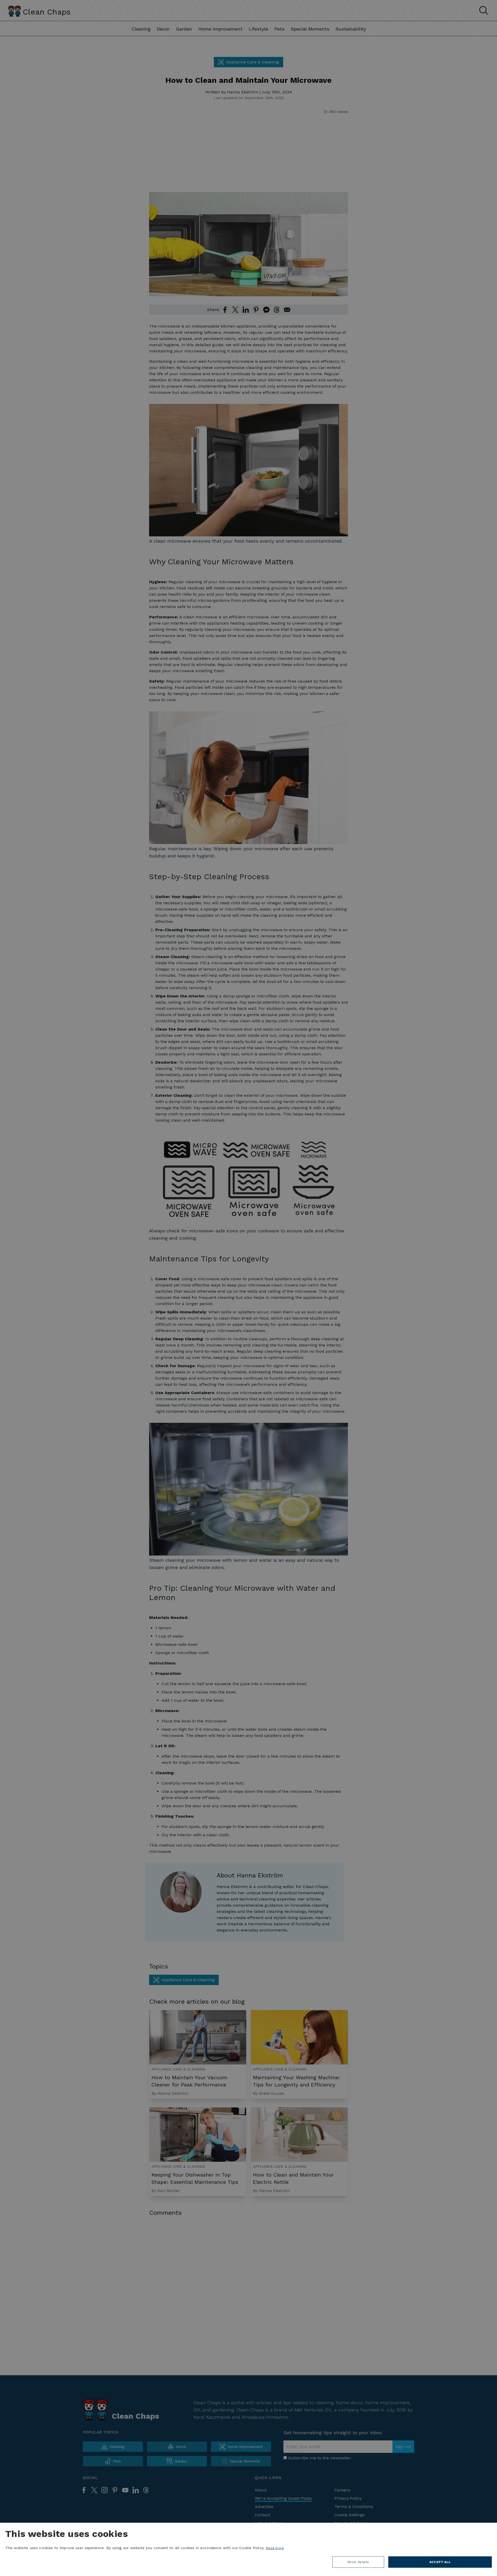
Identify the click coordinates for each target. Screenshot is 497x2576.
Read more (275, 2548)
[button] (358, 2563)
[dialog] (248, 2549)
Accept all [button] (440, 2562)
